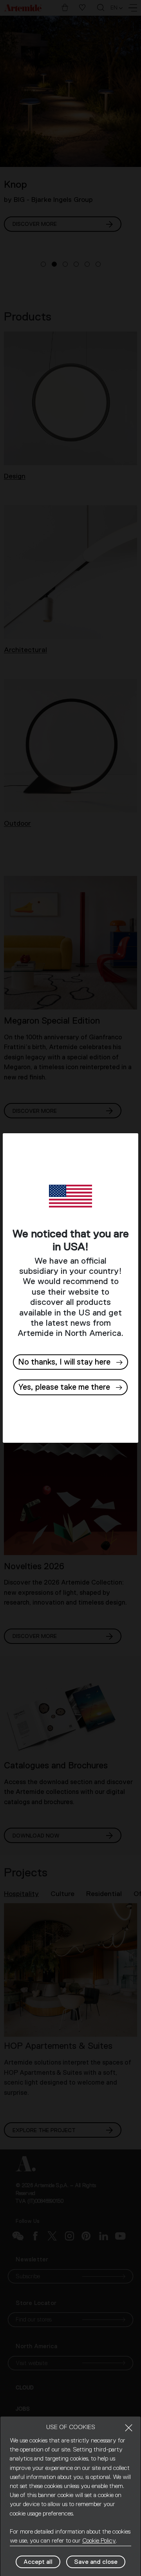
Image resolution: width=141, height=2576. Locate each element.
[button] (70, 1387)
